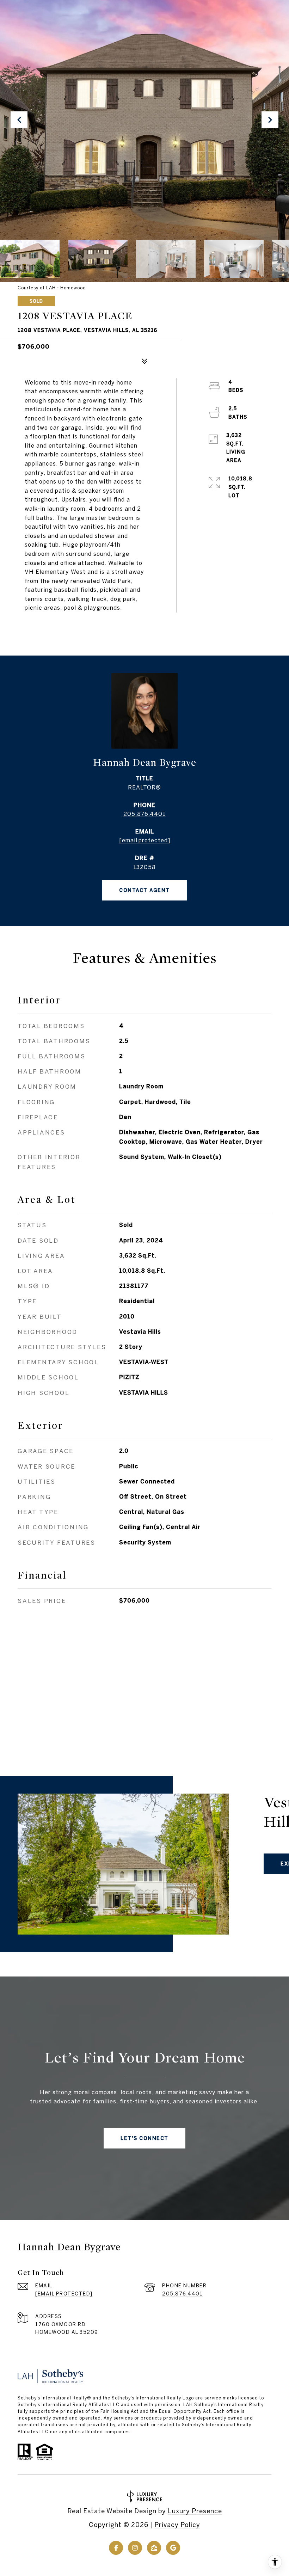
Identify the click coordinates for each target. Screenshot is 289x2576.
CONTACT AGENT (144, 890)
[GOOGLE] (173, 2548)
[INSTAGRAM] (135, 2548)
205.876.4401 (144, 814)
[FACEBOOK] (116, 2548)
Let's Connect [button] (144, 2138)
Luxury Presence (195, 2511)
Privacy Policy (177, 2525)
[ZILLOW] (154, 2548)
